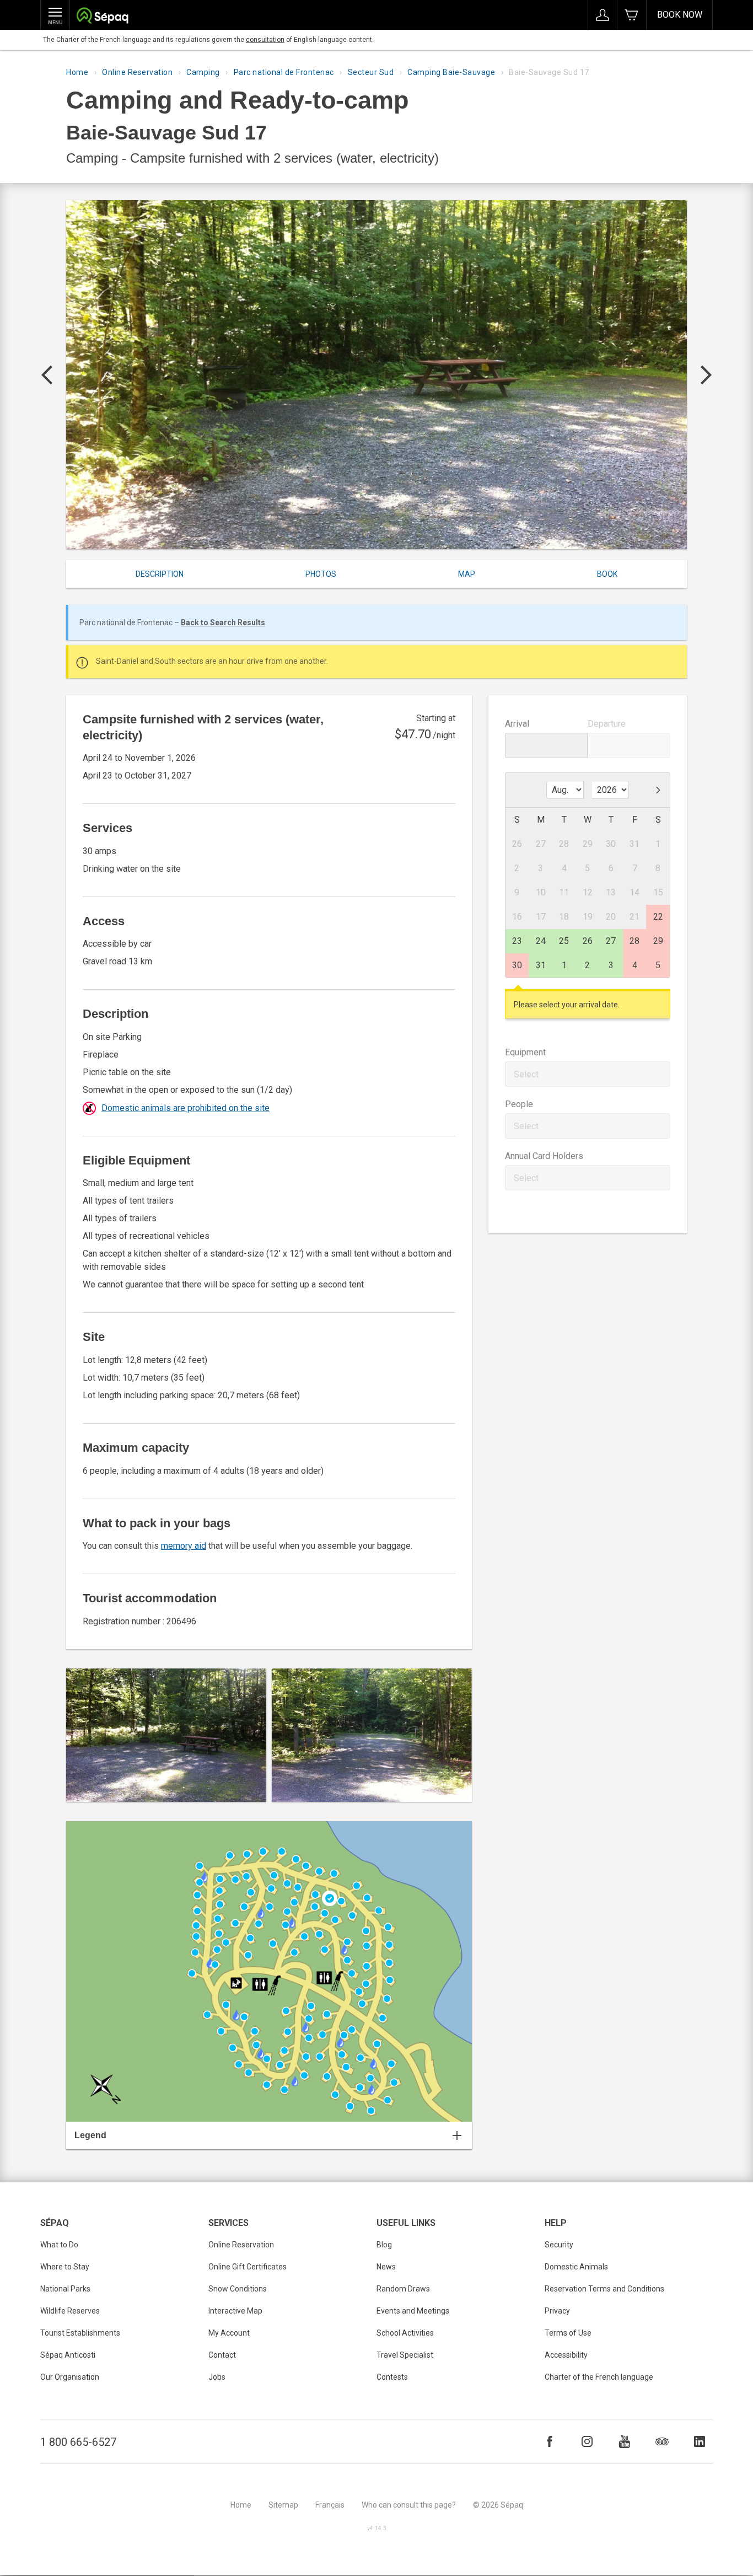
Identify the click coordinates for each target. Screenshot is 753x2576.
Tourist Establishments (80, 2333)
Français (330, 2505)
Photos (321, 574)
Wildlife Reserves (70, 2311)
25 (564, 941)
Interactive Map (235, 2311)
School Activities (405, 2333)
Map (467, 574)
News (386, 2267)
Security (559, 2245)
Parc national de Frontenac (284, 72)
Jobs (217, 2377)
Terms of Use (568, 2333)
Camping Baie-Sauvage (451, 72)
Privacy (557, 2311)
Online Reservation (137, 72)
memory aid (184, 1546)
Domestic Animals (576, 2267)
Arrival (517, 724)
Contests (392, 2377)
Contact (222, 2355)
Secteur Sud (371, 72)
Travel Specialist (405, 2355)
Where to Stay (65, 2267)
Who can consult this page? (409, 2505)
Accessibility (566, 2355)
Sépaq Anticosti (68, 2355)
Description (160, 574)
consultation (265, 40)
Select (526, 1074)
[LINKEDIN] (700, 2441)
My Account (229, 2333)
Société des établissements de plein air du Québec (102, 17)
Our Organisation (70, 2377)
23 (517, 941)
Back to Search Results (223, 622)
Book (607, 574)
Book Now (680, 15)
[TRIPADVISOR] (662, 2441)
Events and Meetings (413, 2311)
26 (588, 941)
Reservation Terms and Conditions (604, 2289)
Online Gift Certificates (248, 2267)
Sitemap (283, 2505)
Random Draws (403, 2289)
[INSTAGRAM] (587, 2441)
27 (611, 941)
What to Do (59, 2245)
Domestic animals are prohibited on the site (185, 1108)
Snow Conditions (238, 2289)
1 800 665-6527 (78, 2442)
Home (77, 72)
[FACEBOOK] (550, 2441)
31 (541, 965)
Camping (203, 72)
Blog (384, 2245)
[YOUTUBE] (625, 2441)
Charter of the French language (599, 2377)
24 (541, 941)
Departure (607, 724)
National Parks (65, 2289)
